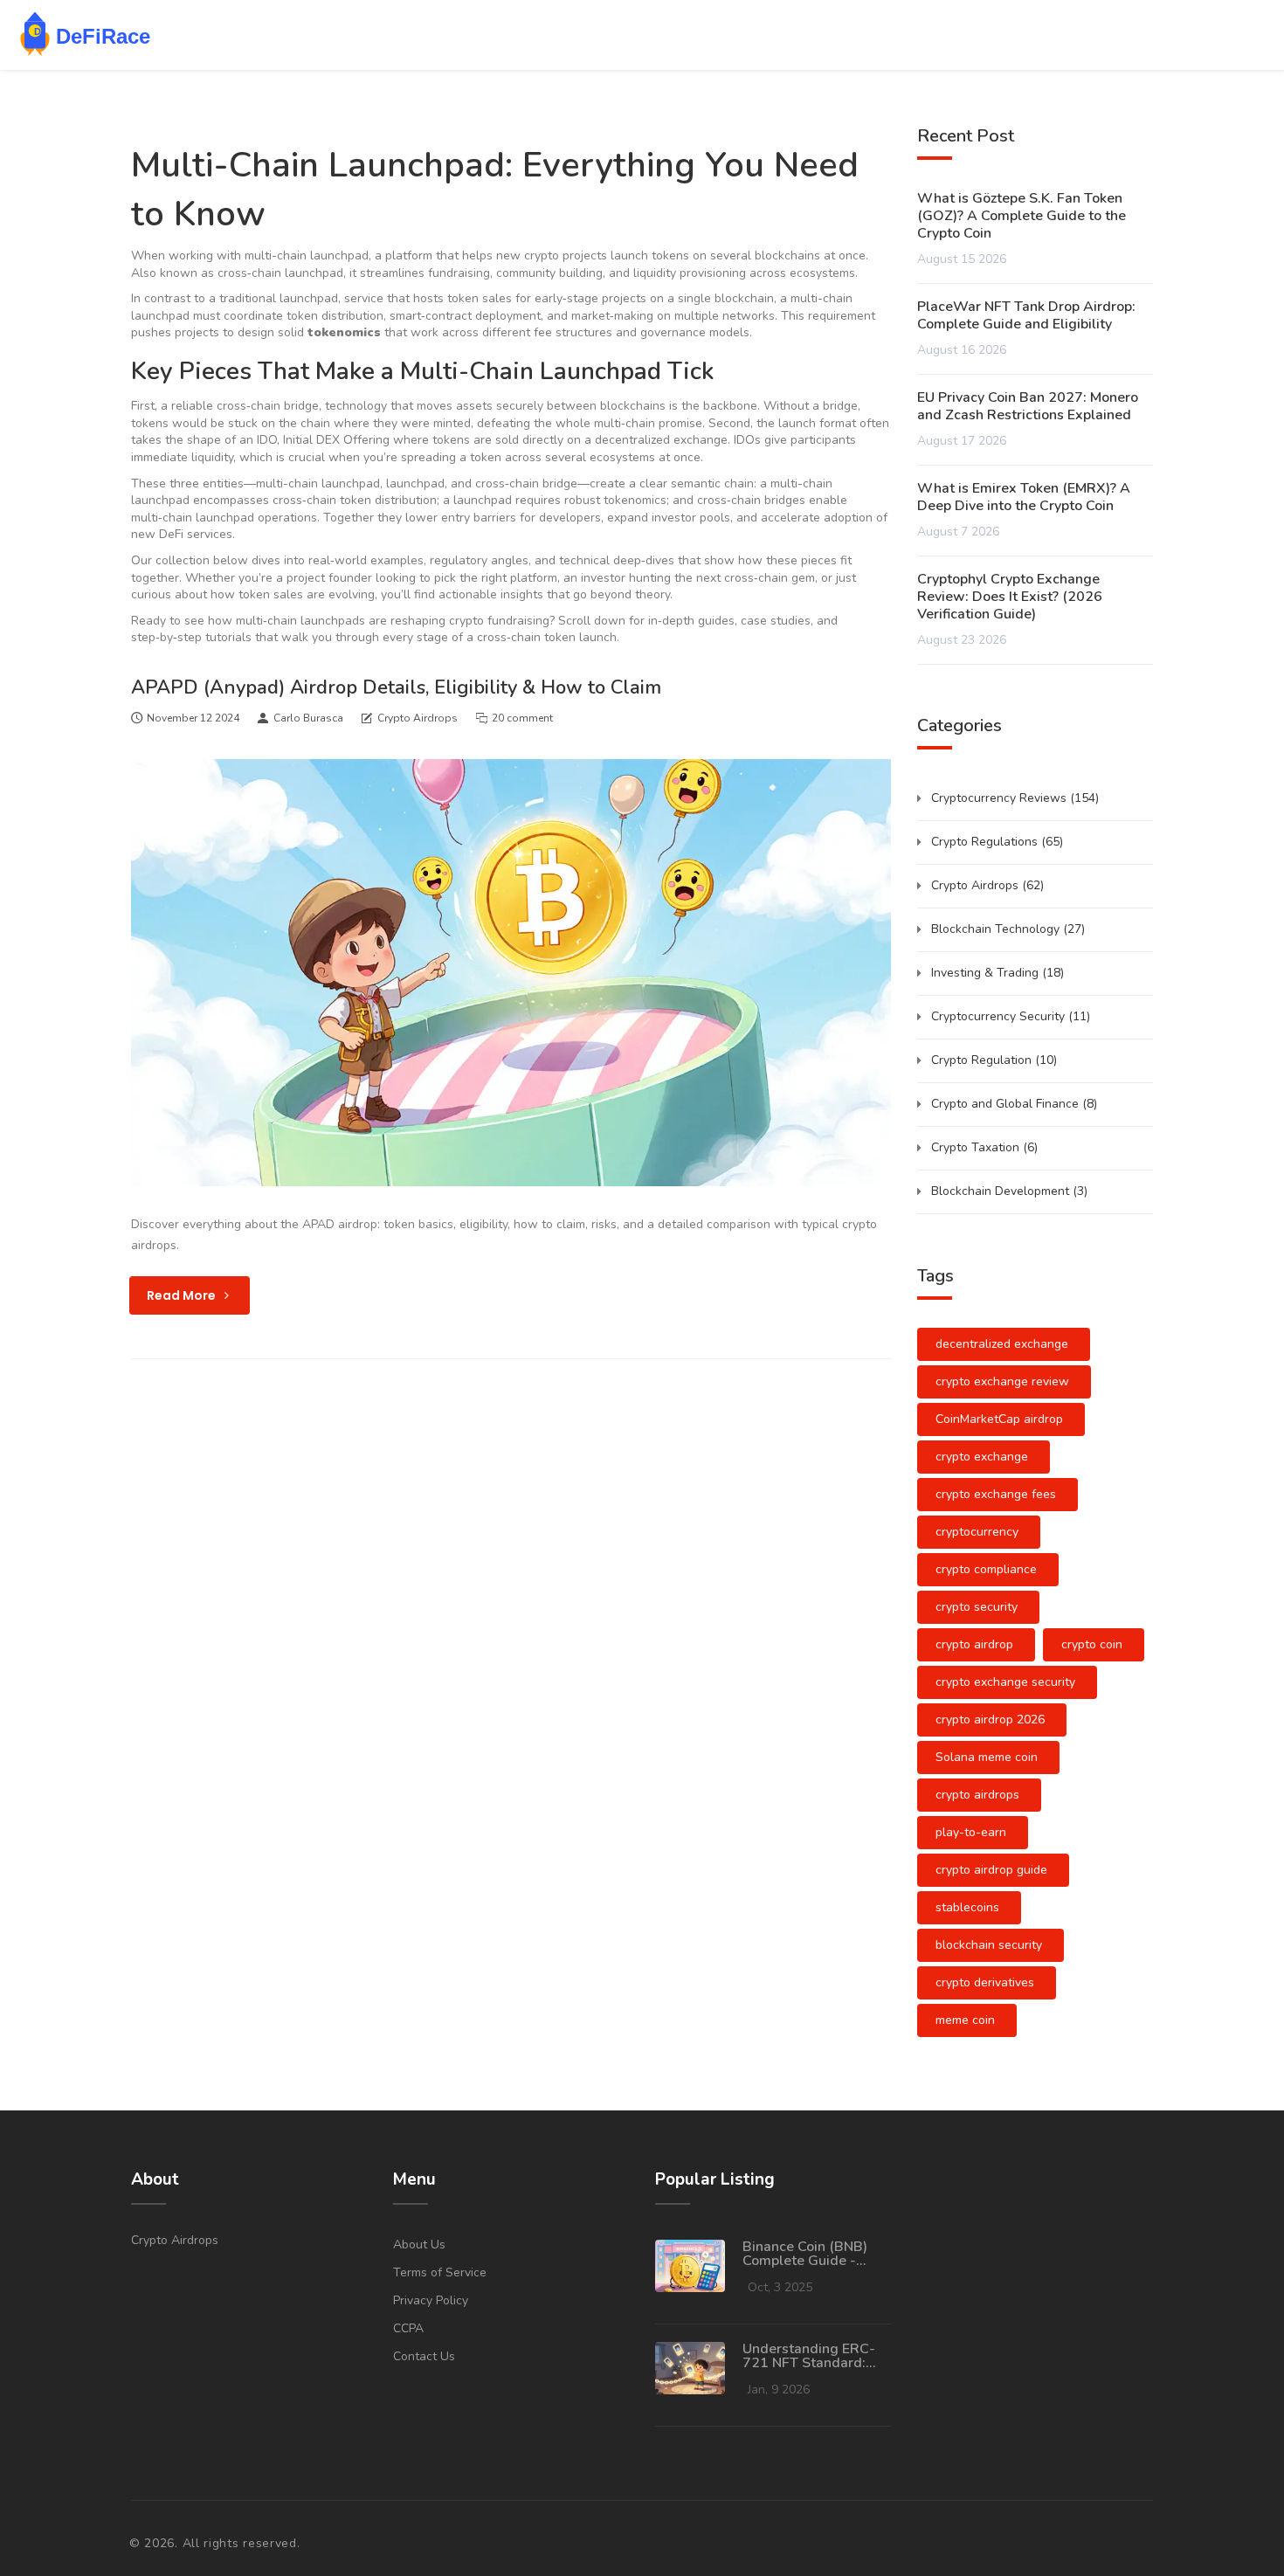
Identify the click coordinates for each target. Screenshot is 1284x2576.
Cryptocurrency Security (1011, 1016)
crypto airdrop (974, 1644)
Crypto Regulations (997, 842)
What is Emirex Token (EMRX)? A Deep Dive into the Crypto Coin (1024, 497)
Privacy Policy (431, 2300)
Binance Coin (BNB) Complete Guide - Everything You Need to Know (809, 2254)
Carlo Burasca (308, 718)
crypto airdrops (977, 1795)
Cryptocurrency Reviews (1015, 798)
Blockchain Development (1009, 1191)
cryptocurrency (977, 1532)
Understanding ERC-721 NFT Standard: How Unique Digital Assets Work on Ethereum (809, 2356)
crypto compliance (986, 1569)
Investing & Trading (998, 973)
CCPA (408, 2328)
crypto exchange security (1005, 1682)
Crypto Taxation (984, 1147)
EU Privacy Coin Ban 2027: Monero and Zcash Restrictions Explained (1028, 406)
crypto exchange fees (996, 1494)
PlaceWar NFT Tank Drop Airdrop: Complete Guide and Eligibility (1026, 315)
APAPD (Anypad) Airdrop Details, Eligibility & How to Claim (396, 687)
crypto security (977, 1607)
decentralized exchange (1002, 1344)
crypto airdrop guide (991, 1870)
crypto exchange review (1002, 1381)
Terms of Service (440, 2272)
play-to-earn (971, 1832)
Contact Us (424, 2356)
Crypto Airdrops (418, 718)
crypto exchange (982, 1457)
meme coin (965, 2020)
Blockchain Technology (1008, 929)
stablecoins (967, 1907)
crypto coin (1092, 1644)
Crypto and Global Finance (1014, 1104)
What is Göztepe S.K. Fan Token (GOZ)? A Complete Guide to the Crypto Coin (1022, 216)
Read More (183, 1295)
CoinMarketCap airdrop (999, 1419)
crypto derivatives (985, 1982)
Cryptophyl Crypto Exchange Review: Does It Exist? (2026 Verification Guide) (1010, 597)
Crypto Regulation (994, 1060)
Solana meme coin (987, 1757)
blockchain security (989, 1945)
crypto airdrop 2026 (990, 1720)
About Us (419, 2245)
